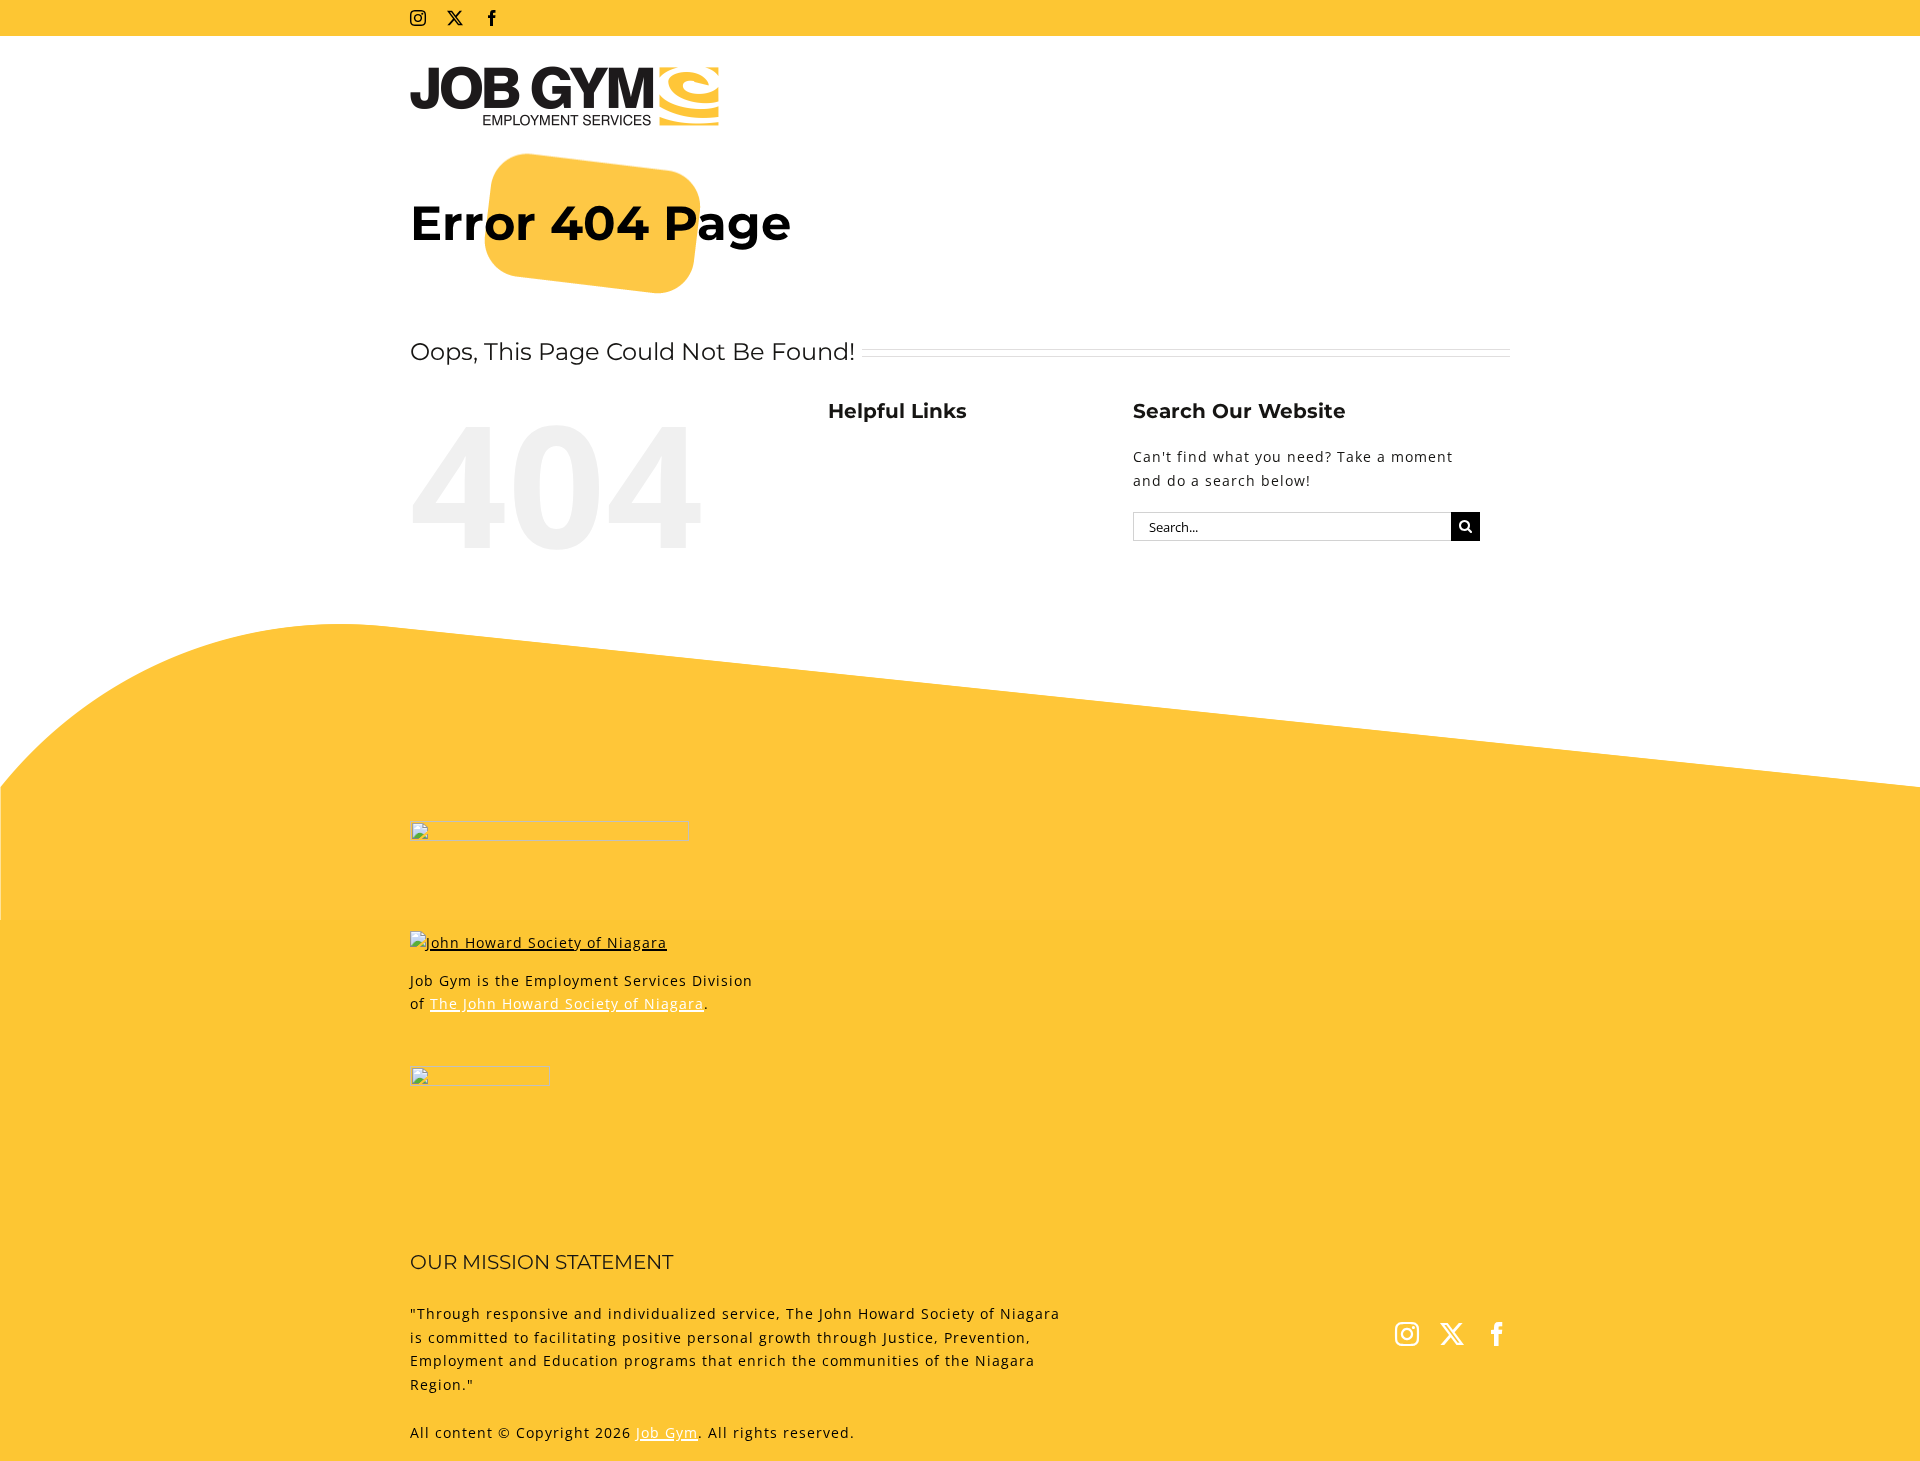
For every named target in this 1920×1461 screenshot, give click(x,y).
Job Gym (667, 1432)
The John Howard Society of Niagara (567, 1003)
